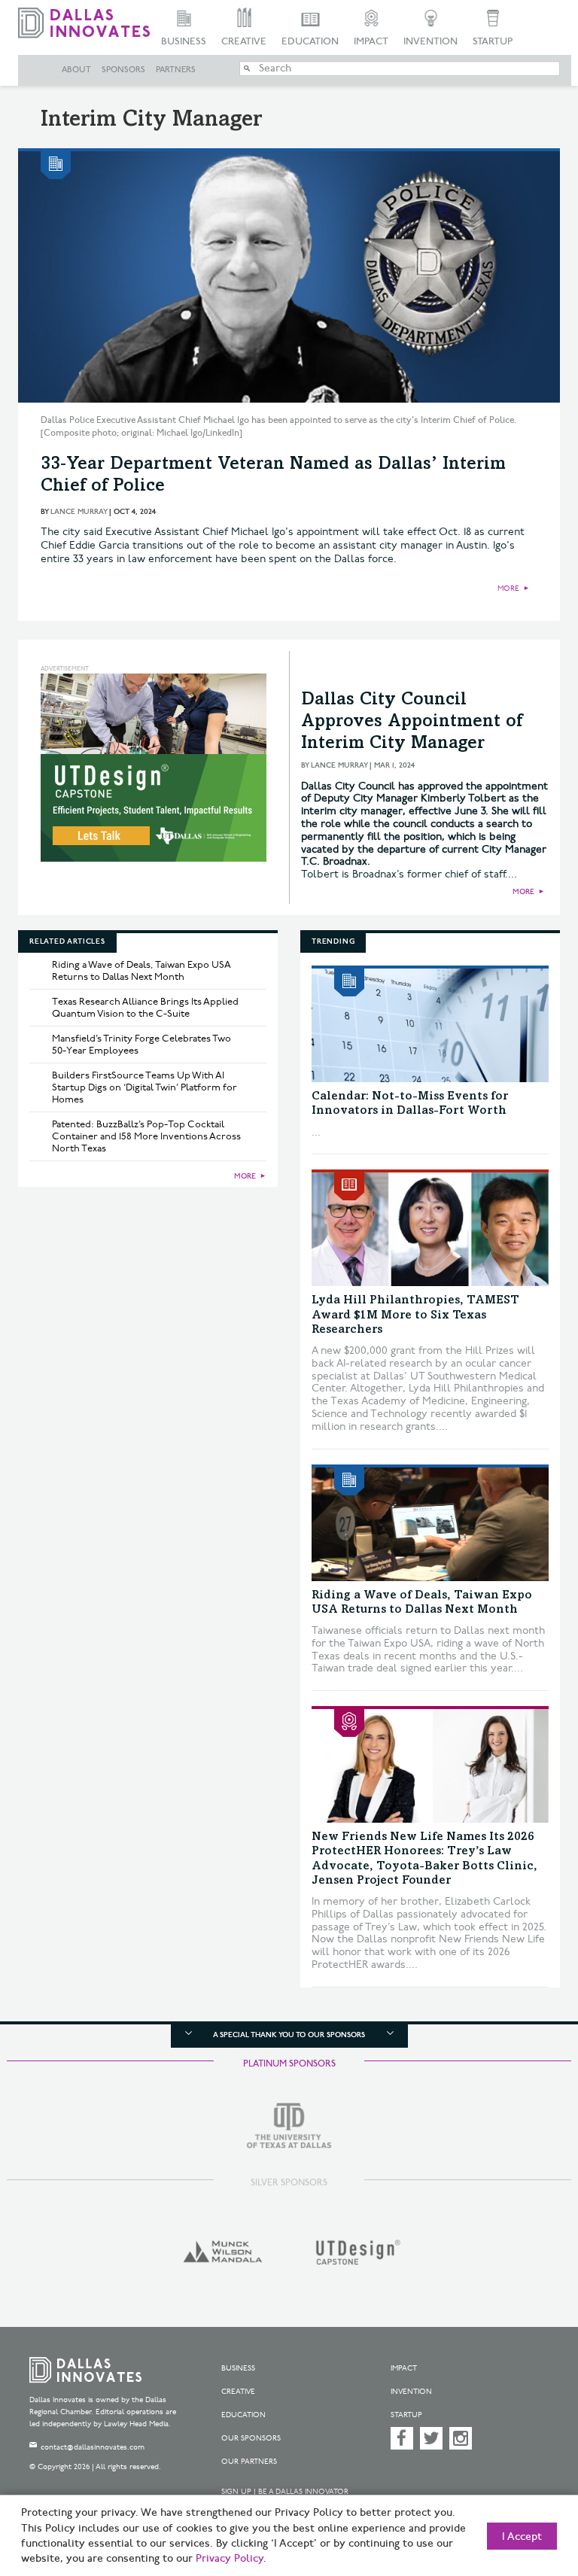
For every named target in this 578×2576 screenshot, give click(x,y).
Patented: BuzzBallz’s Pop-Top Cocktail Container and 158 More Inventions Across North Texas (146, 1136)
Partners (176, 70)
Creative (244, 41)
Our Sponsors (251, 2438)
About (76, 70)
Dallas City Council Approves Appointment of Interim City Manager (412, 722)
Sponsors (123, 70)
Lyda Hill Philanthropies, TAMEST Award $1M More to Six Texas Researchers (415, 1315)
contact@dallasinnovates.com (93, 2447)
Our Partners (249, 2462)
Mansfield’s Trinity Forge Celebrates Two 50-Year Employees (141, 1045)
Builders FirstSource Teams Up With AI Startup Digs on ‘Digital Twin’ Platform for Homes (144, 1087)
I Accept (522, 2537)
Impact (371, 41)
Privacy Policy (230, 2559)
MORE (508, 588)
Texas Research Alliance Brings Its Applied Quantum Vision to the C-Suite (145, 1008)
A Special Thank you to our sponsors (289, 2035)
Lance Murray (79, 512)
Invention (430, 41)
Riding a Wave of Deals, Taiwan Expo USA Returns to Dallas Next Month (141, 971)
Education (310, 41)
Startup (493, 41)
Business (184, 41)
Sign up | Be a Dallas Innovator (285, 2492)
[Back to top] (529, 2493)
